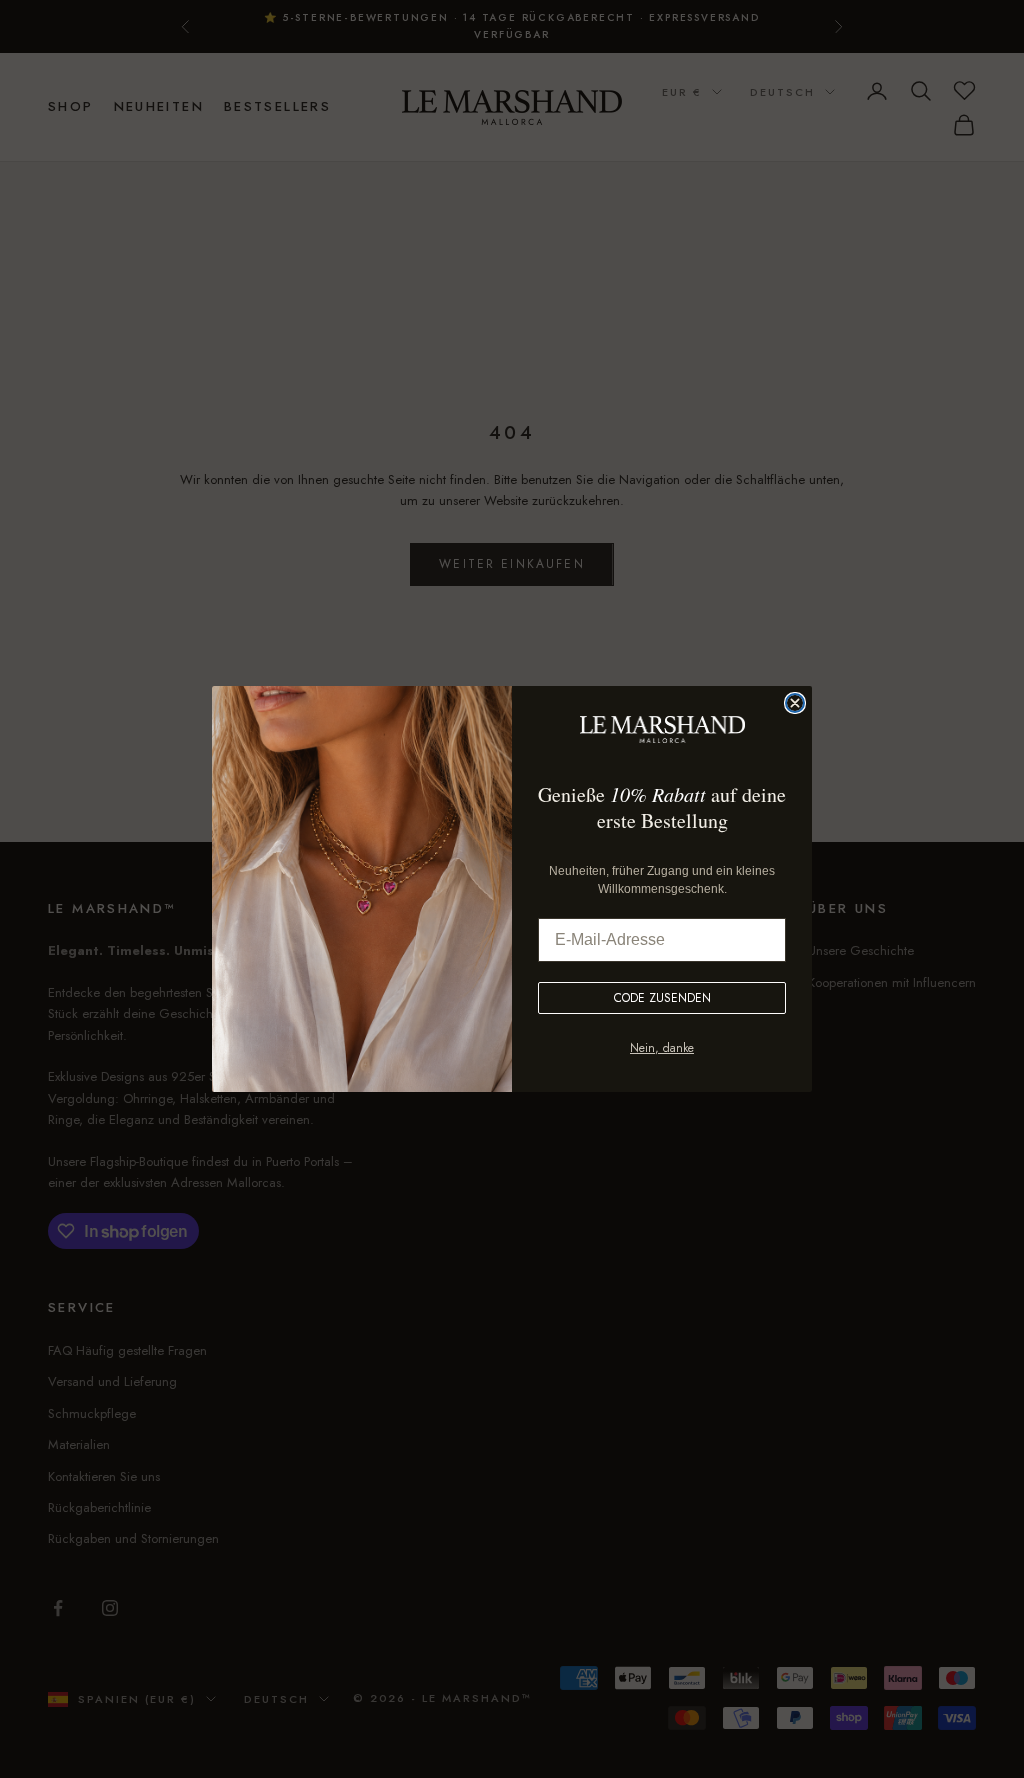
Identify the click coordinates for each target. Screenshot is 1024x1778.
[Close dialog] (795, 703)
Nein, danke (662, 1048)
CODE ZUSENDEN (662, 998)
